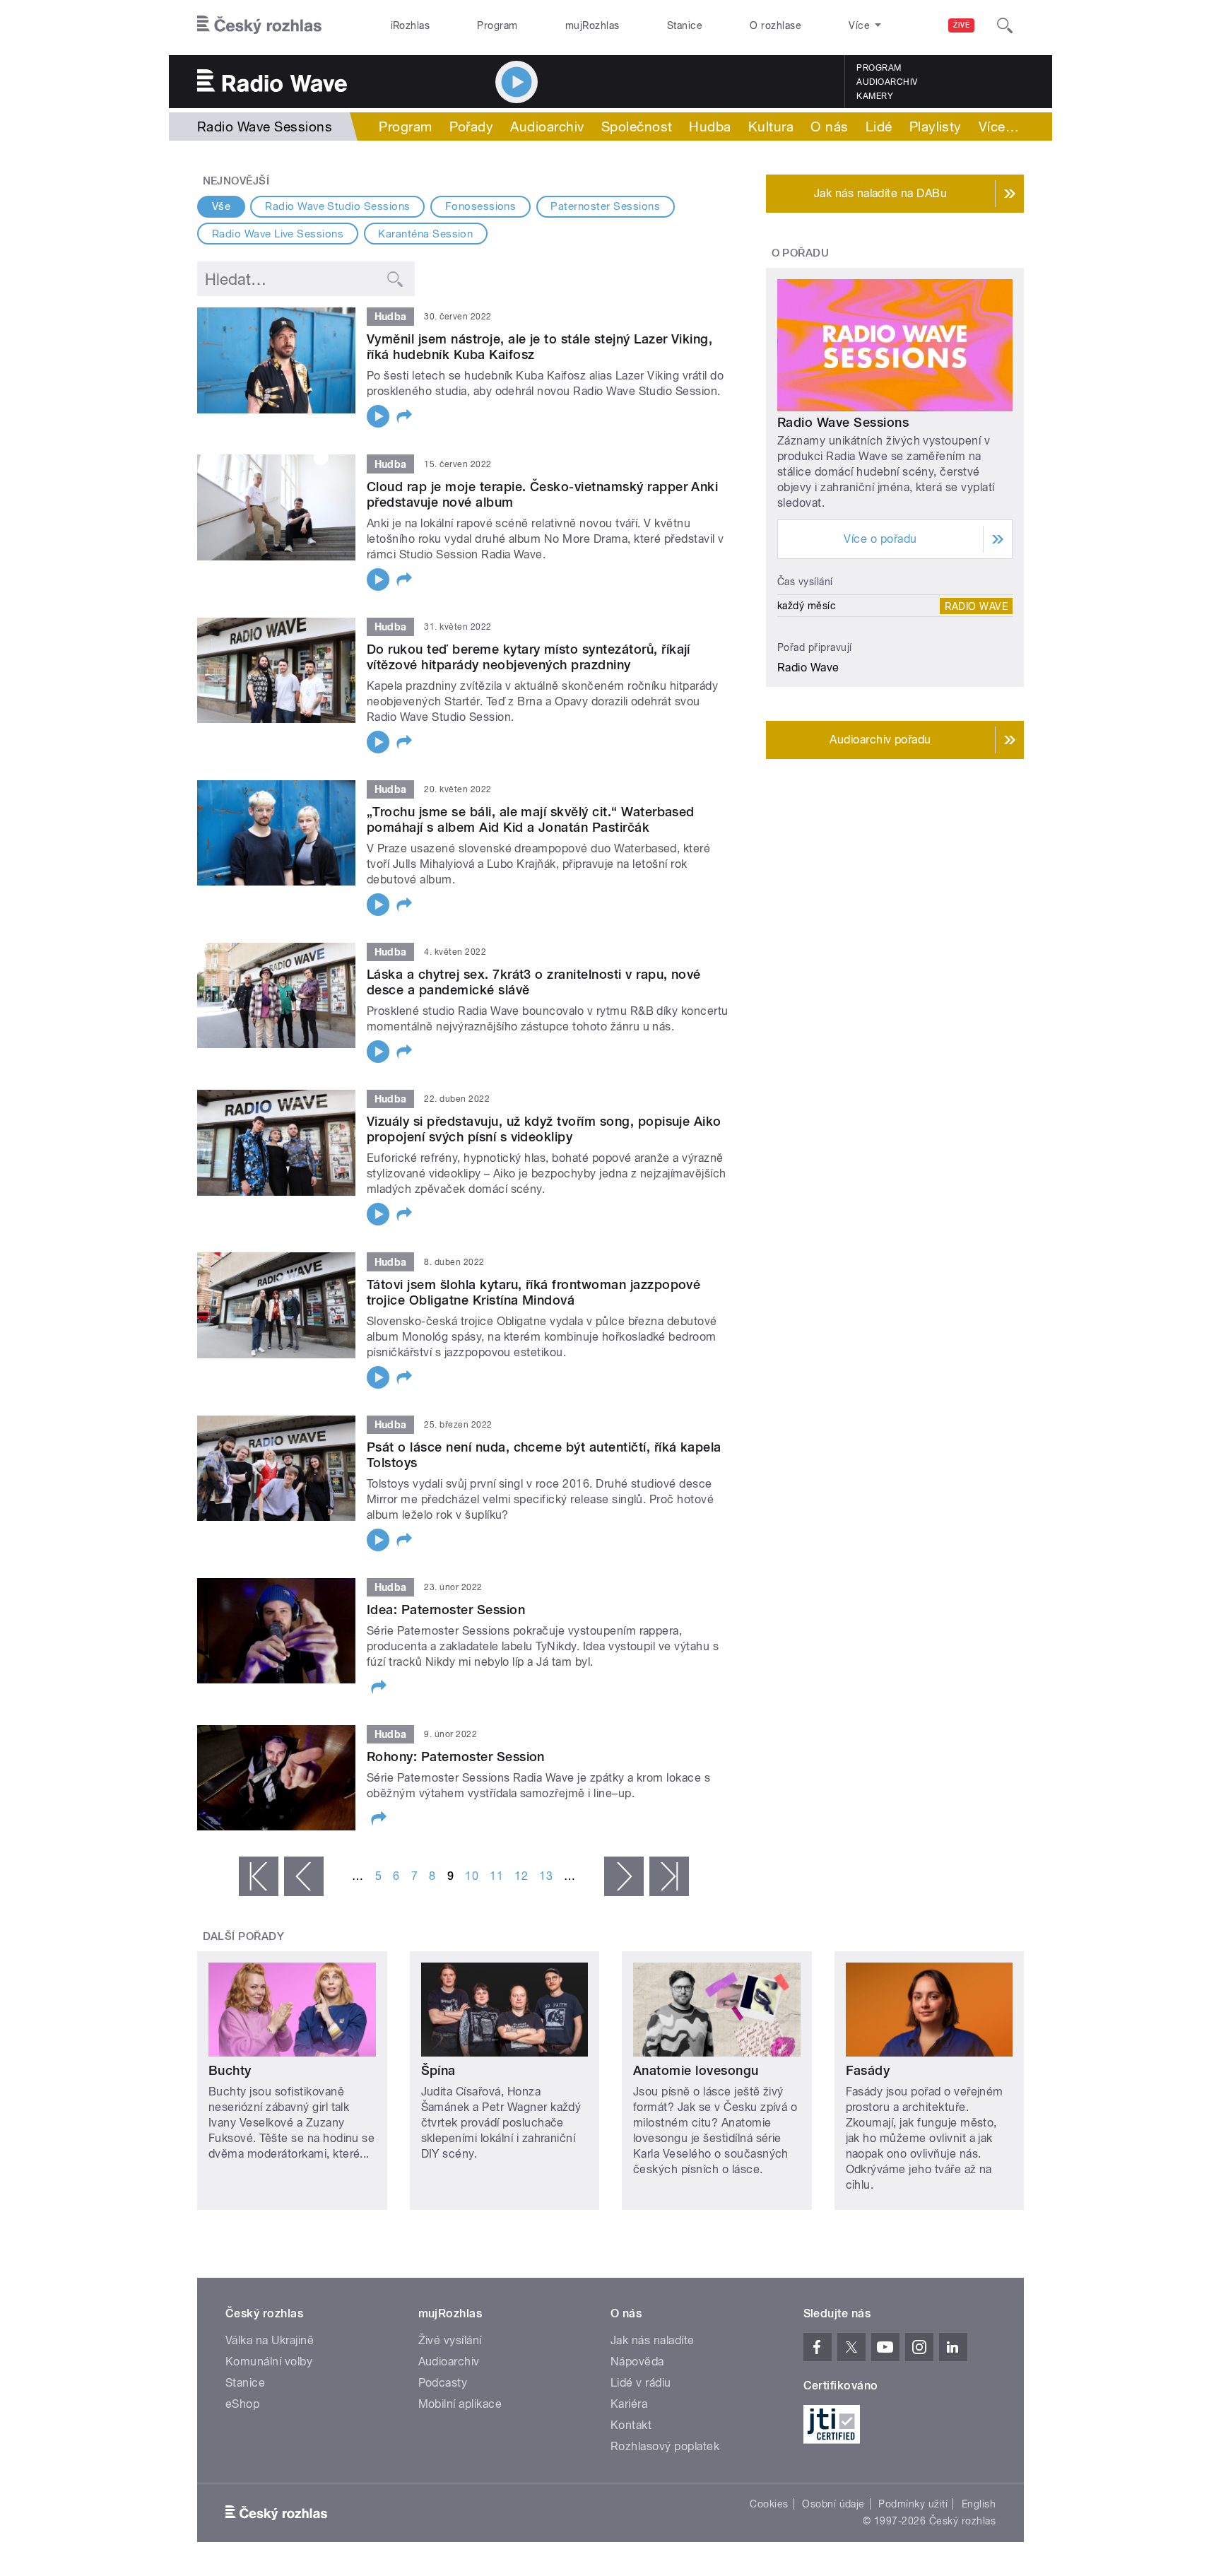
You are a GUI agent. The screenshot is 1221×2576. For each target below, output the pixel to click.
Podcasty (443, 2383)
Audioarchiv (887, 82)
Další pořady (244, 1936)
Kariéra (629, 2404)
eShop (242, 2404)
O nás (829, 127)
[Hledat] (1005, 25)
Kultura (771, 127)
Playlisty (936, 127)
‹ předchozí (304, 1876)
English (979, 2504)
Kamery (875, 96)
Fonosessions (481, 206)
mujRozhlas (592, 25)
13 (546, 1876)
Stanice (685, 25)
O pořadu (801, 253)
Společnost (637, 127)
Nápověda (637, 2362)
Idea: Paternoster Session (446, 1610)
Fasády (868, 2070)
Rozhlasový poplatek (665, 2446)
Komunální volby (269, 2362)
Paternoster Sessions (605, 206)
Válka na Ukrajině (270, 2340)
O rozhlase (775, 25)
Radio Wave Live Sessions (278, 234)
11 (496, 1876)
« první (259, 1876)
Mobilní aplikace (460, 2404)
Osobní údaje (833, 2504)
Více (999, 127)
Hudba (710, 127)
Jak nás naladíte (653, 2340)
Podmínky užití (913, 2504)
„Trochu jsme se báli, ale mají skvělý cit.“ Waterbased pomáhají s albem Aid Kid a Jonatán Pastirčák (531, 819)
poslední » (669, 1876)
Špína (438, 2070)
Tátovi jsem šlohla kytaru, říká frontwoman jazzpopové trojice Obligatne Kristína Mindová (533, 1292)
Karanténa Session (425, 234)
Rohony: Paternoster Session (456, 1757)
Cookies (769, 2504)
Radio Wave (976, 606)
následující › (624, 1876)
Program (497, 25)
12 (521, 1876)
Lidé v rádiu (641, 2383)
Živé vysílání (450, 2340)
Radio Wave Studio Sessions (337, 206)
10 (472, 1876)
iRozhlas (411, 25)
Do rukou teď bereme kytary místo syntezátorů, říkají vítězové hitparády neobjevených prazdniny (529, 657)
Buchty (230, 2070)
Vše (221, 206)
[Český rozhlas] (259, 25)
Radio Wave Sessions (843, 422)
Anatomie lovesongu (696, 2070)
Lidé (879, 127)
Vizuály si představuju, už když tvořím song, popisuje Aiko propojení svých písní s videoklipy (544, 1129)
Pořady (472, 127)
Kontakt (631, 2425)
